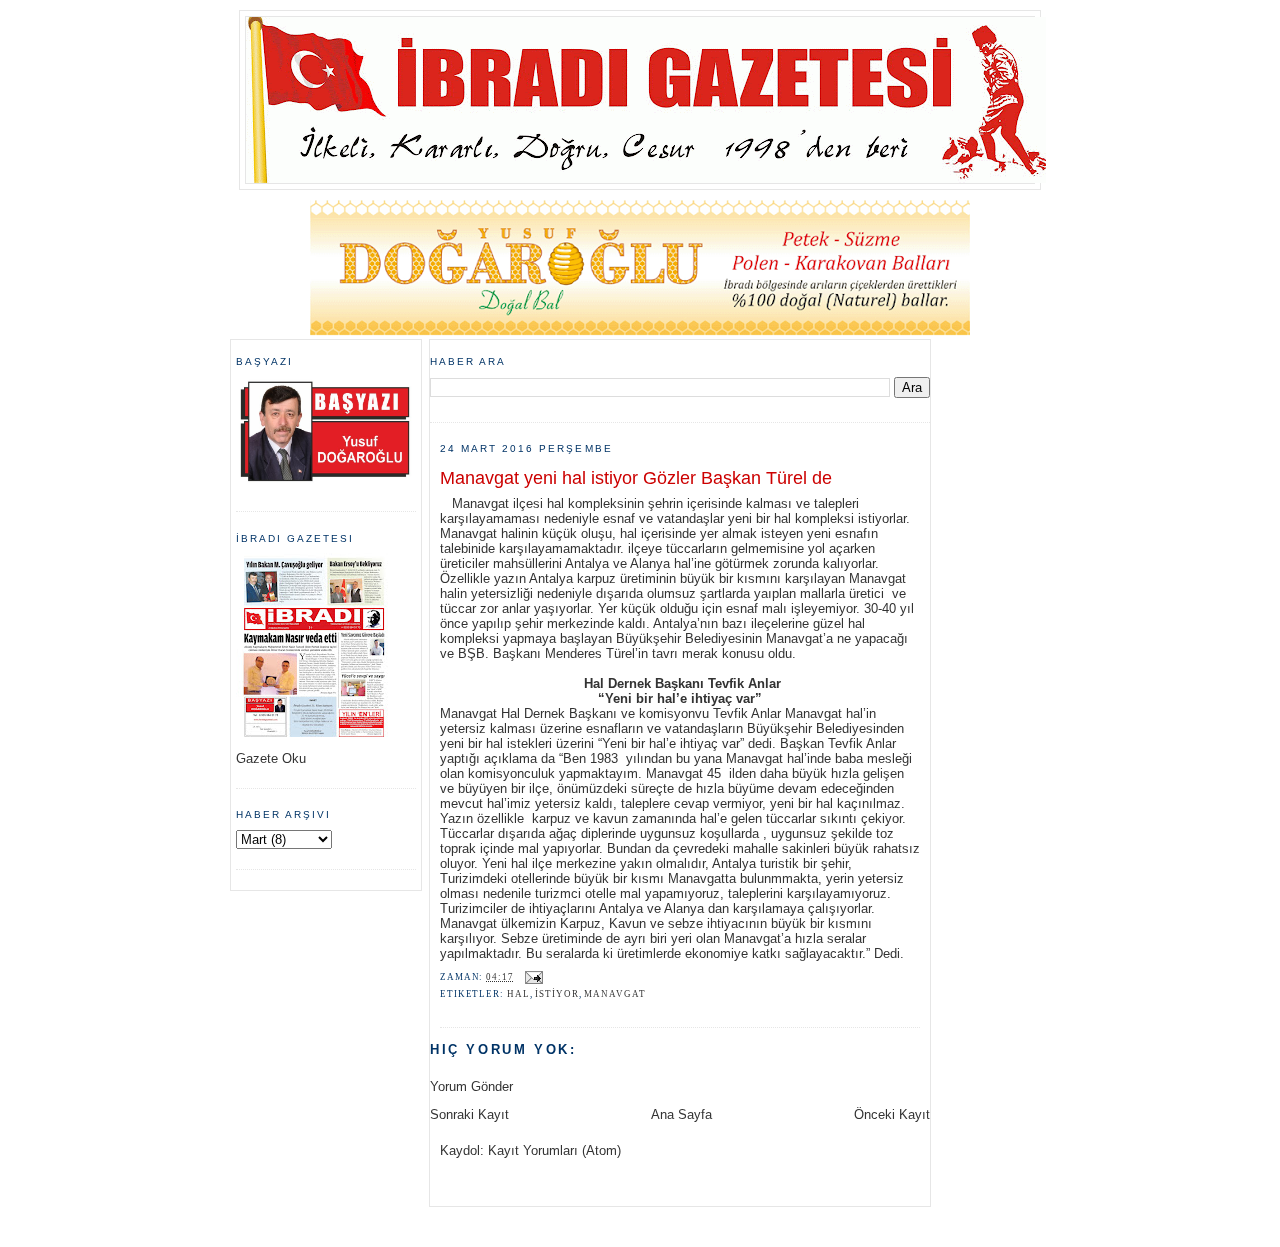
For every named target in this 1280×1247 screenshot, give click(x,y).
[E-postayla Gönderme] (532, 977)
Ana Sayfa (681, 1114)
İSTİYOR (556, 994)
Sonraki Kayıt (469, 1114)
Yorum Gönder (471, 1086)
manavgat (614, 994)
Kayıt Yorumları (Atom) (554, 1150)
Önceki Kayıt (892, 1114)
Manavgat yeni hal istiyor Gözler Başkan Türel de (636, 478)
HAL (518, 994)
